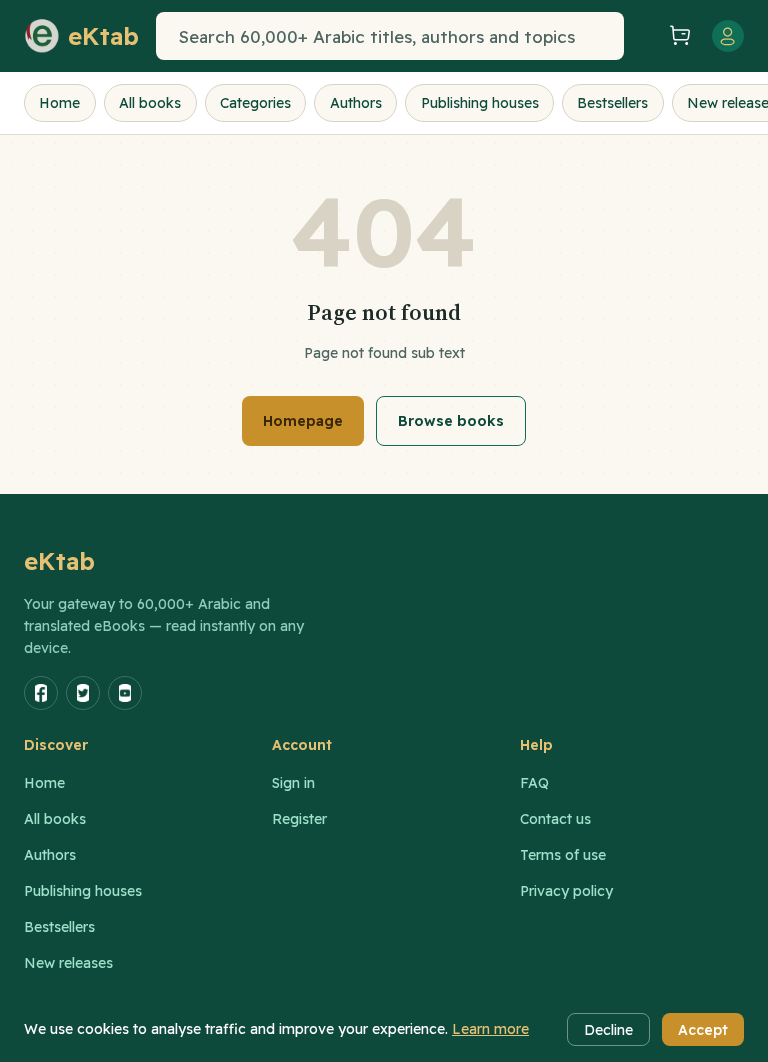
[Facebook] (41, 693)
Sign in (293, 783)
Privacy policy (566, 891)
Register (299, 819)
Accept (703, 1030)
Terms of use (563, 855)
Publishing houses (480, 103)
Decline (608, 1030)
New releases (68, 963)
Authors (356, 103)
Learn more (490, 1029)
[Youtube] (125, 693)
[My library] (644, 36)
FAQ (534, 783)
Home (59, 103)
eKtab (60, 561)
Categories (255, 103)
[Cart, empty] (680, 36)
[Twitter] (83, 693)
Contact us (555, 819)
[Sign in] (728, 36)
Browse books (451, 421)
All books (150, 103)
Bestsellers (612, 103)
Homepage (303, 421)
